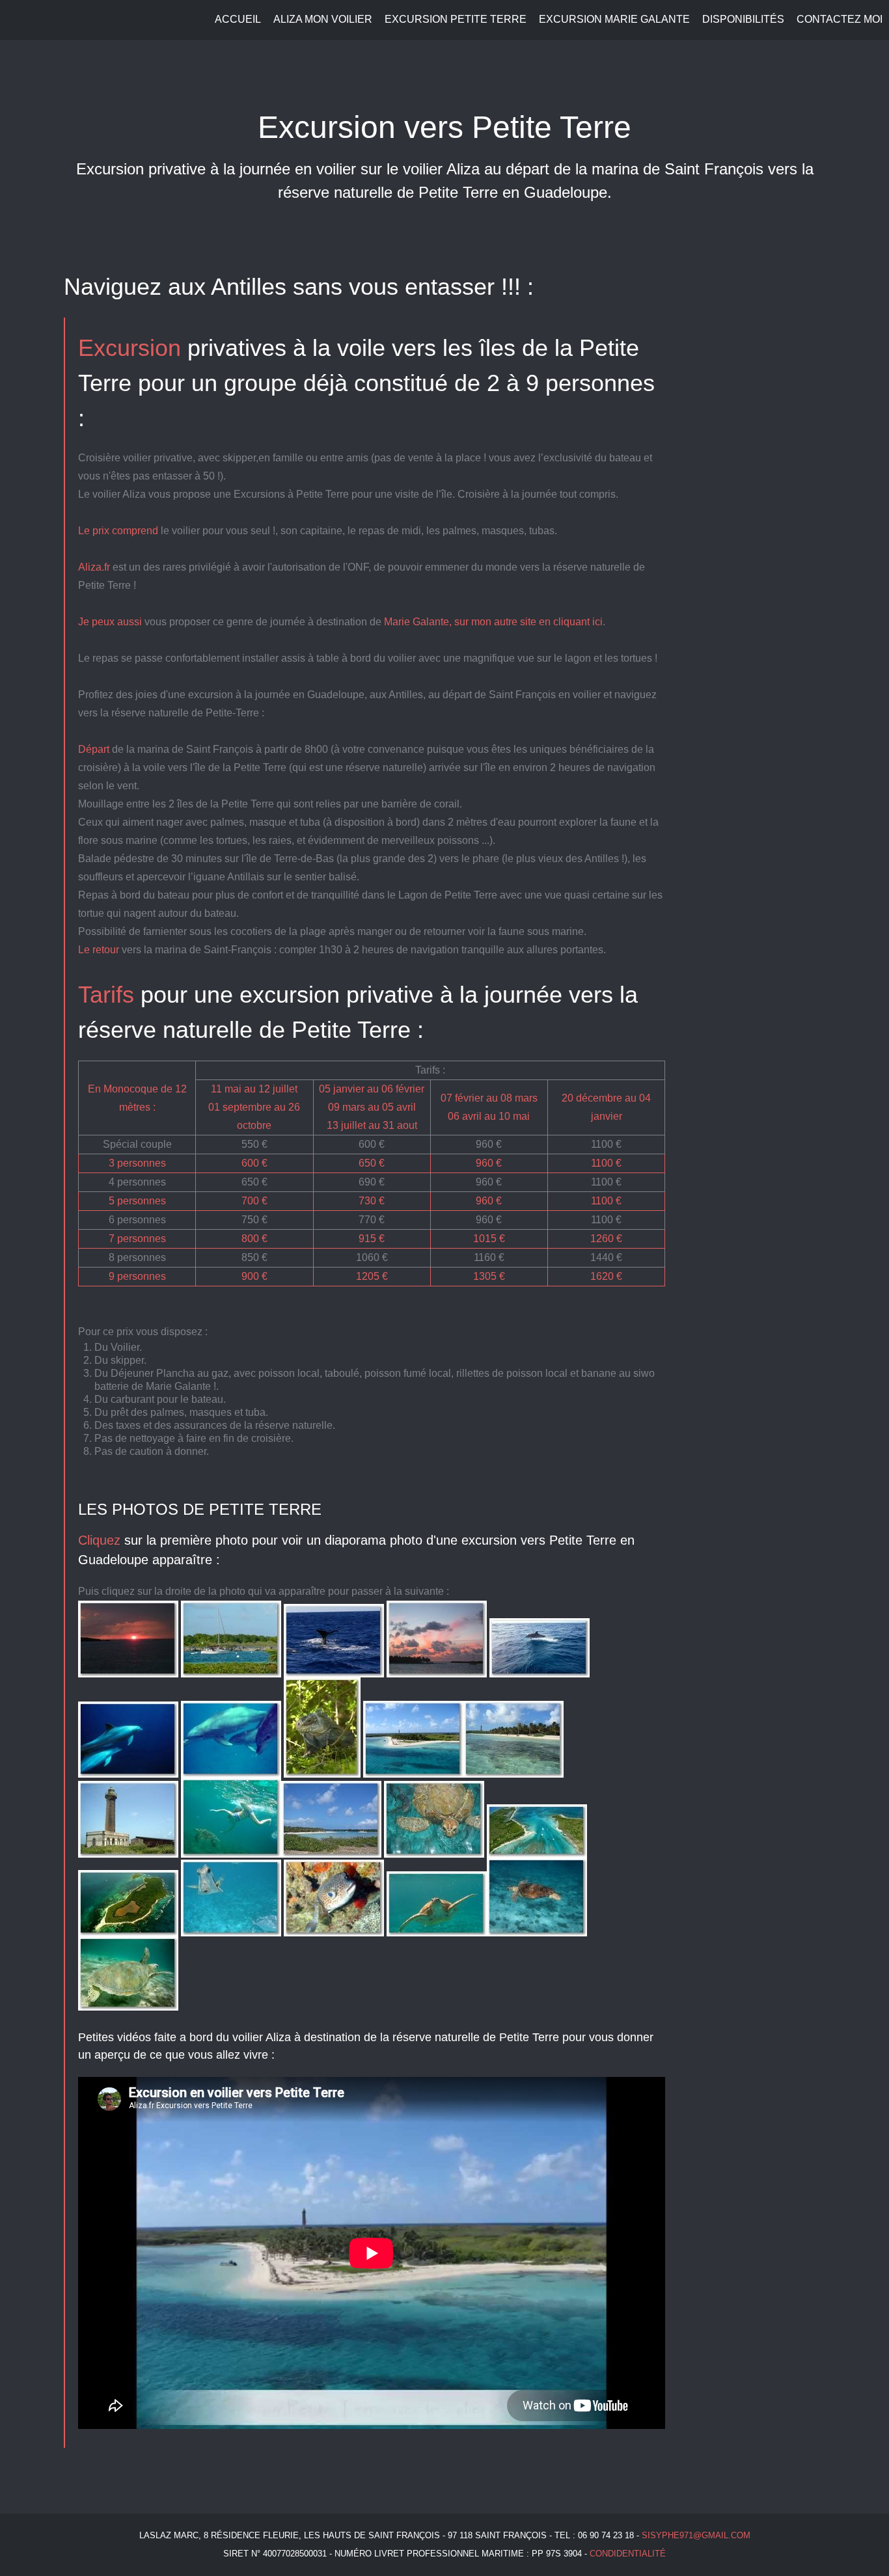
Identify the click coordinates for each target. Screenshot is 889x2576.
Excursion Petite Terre (456, 19)
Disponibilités (743, 19)
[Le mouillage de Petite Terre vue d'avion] (537, 1848)
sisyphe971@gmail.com (696, 2535)
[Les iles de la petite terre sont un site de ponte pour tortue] (437, 1927)
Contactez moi (840, 19)
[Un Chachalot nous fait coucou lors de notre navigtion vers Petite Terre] (334, 1668)
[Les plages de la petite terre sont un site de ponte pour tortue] (537, 1927)
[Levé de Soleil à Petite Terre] (128, 1668)
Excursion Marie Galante (614, 19)
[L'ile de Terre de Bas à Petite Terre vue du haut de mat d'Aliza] (413, 1768)
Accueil (238, 19)
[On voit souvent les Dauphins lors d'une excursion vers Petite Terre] (540, 1668)
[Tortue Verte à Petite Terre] (434, 1848)
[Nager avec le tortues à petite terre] (128, 2001)
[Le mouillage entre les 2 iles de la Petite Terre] (331, 1848)
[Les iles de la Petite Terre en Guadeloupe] (128, 1927)
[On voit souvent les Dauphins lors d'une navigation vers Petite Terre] (128, 1768)
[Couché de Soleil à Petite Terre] (437, 1668)
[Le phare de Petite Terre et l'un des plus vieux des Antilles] (128, 1848)
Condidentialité (628, 2554)
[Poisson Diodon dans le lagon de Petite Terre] (334, 1927)
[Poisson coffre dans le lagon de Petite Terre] (231, 1927)
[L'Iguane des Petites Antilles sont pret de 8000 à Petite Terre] (322, 1768)
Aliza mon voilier (323, 19)
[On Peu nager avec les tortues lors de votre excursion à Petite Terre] (231, 1848)
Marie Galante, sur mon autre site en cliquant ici (493, 622)
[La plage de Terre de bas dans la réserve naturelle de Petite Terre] (513, 1768)
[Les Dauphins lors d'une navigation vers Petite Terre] (231, 1768)
